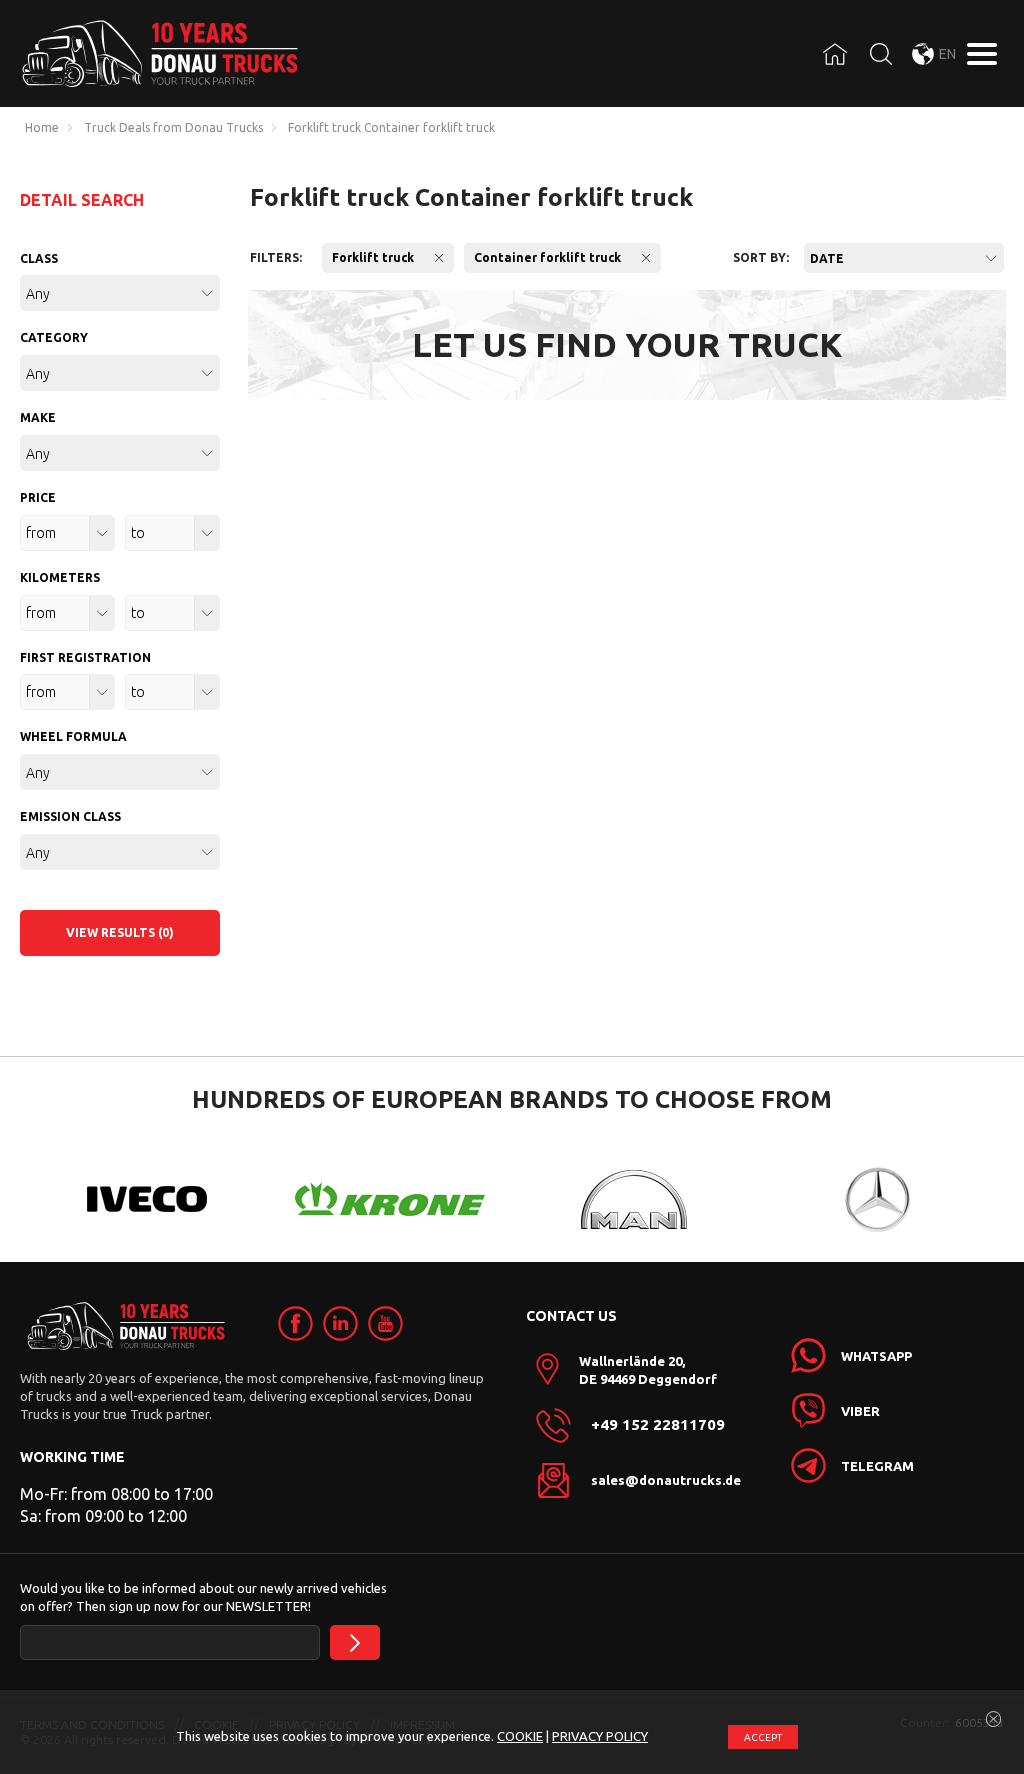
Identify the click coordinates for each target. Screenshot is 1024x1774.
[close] (994, 1720)
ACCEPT (763, 1737)
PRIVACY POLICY (600, 1736)
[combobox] (904, 258)
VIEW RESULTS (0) (120, 932)
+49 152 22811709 (658, 1425)
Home (42, 128)
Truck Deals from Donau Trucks (173, 128)
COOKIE (520, 1736)
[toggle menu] (982, 54)
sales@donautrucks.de (666, 1480)
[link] (295, 1323)
